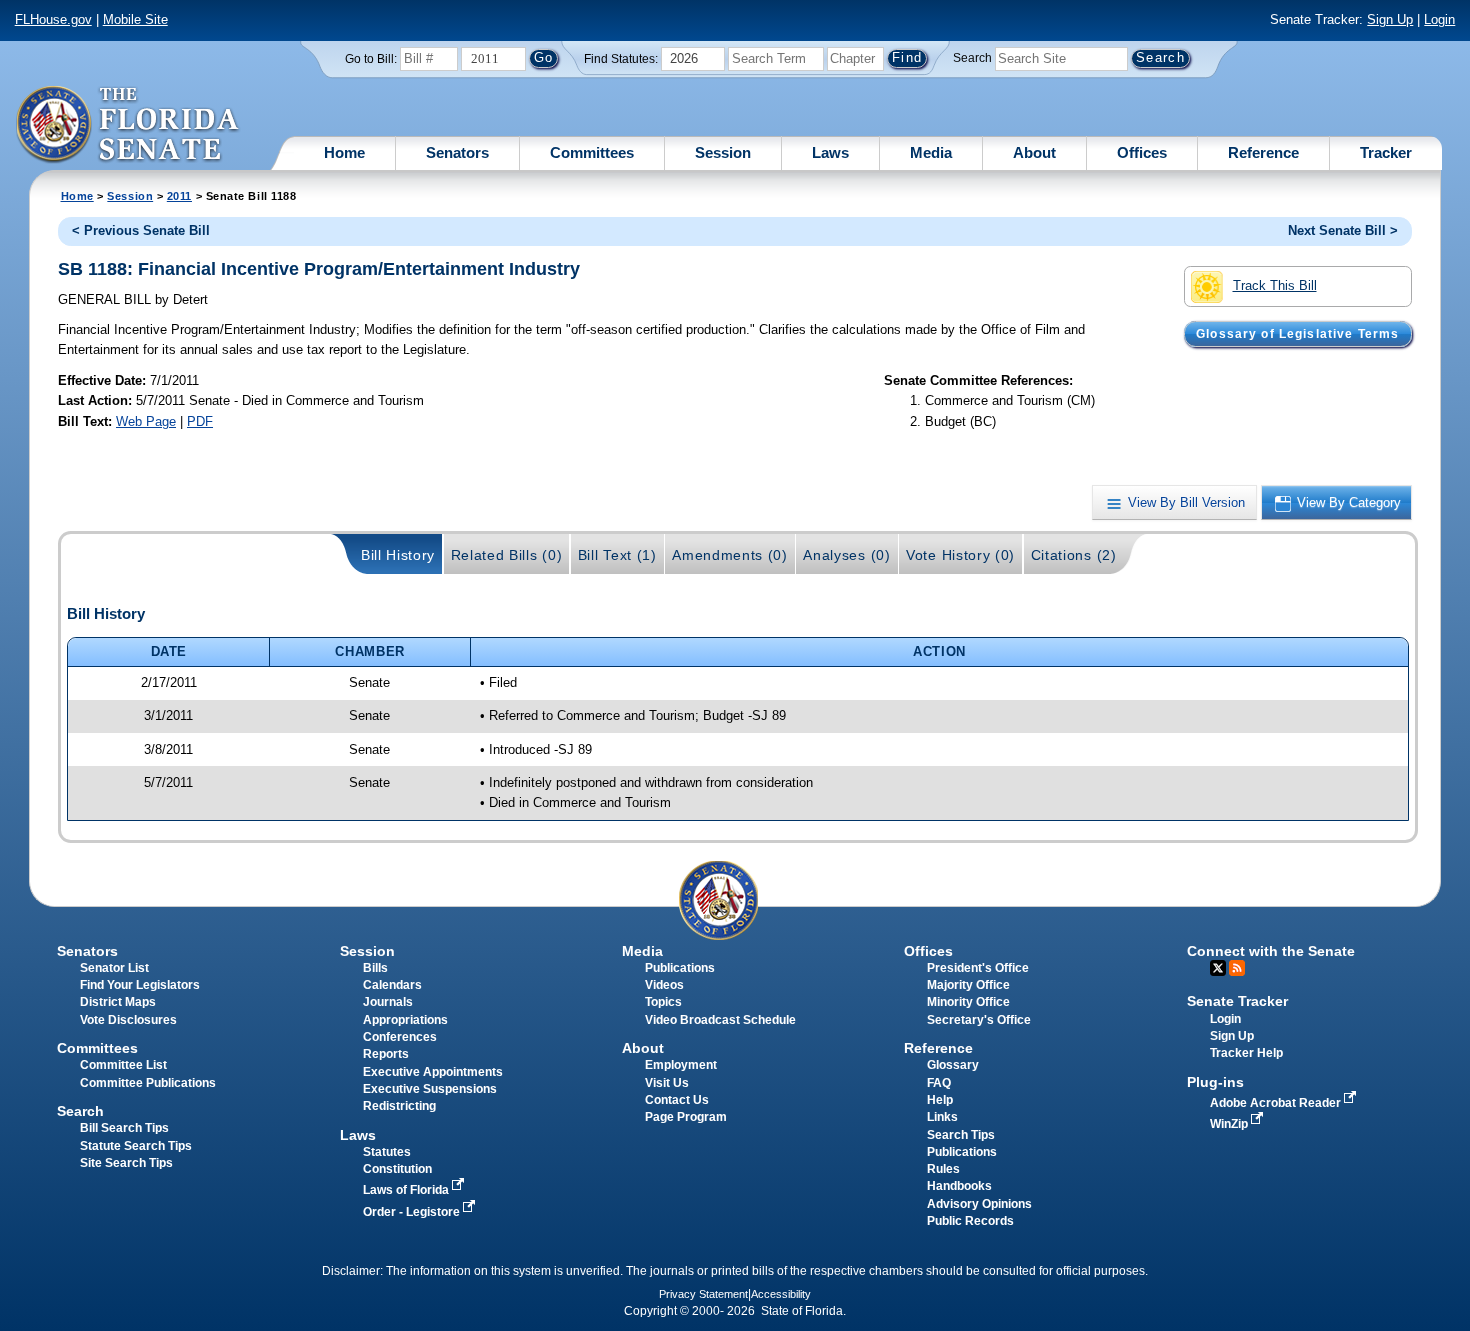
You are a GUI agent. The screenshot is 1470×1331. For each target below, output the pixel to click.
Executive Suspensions (430, 1089)
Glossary (953, 1065)
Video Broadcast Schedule (720, 1020)
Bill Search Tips (124, 1128)
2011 (179, 196)
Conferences (400, 1037)
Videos (664, 985)
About (1034, 152)
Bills (375, 968)
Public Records (970, 1221)
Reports (386, 1054)
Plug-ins (1215, 1082)
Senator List (114, 968)
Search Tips (961, 1135)
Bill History (398, 555)
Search (972, 58)
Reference (1263, 152)
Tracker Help (1246, 1053)
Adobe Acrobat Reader (1277, 1103)
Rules (943, 1169)
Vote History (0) (960, 555)
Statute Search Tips (136, 1146)
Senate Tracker (1237, 1001)
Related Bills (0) (507, 555)
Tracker (1386, 152)
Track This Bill (1275, 285)
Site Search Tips (126, 1163)
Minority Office (968, 1002)
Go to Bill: (371, 59)
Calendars (392, 985)
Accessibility (781, 1294)
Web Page (146, 421)
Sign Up (1390, 19)
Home (344, 152)
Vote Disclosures (128, 1020)
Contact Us (677, 1100)
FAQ (939, 1083)
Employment (681, 1065)
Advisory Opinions (979, 1204)
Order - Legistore (413, 1212)
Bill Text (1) (617, 555)
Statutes (387, 1152)
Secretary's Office (979, 1020)
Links (942, 1117)
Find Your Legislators (140, 985)
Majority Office (968, 985)
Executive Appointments (433, 1072)
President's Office (978, 968)
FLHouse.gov (53, 19)
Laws (830, 152)
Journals (388, 1002)
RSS (1237, 968)
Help (940, 1100)
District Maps (118, 1002)
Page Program (686, 1117)
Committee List (123, 1065)
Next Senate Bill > (1343, 230)
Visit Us (667, 1083)
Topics (663, 1002)
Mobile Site (135, 19)
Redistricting (399, 1106)
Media (931, 152)
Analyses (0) (846, 555)
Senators (457, 152)
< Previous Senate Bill (141, 230)
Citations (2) (1074, 555)
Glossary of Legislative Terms (1297, 334)
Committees (592, 152)
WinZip (1230, 1124)
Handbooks (959, 1186)
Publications (680, 968)
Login (1439, 19)
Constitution (397, 1169)
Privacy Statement (703, 1294)
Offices (1142, 152)
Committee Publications (148, 1083)
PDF (200, 421)
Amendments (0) (730, 555)
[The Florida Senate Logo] (128, 125)
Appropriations (405, 1020)
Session (723, 152)
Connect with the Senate (1271, 951)
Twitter (1218, 968)
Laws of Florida (407, 1190)
